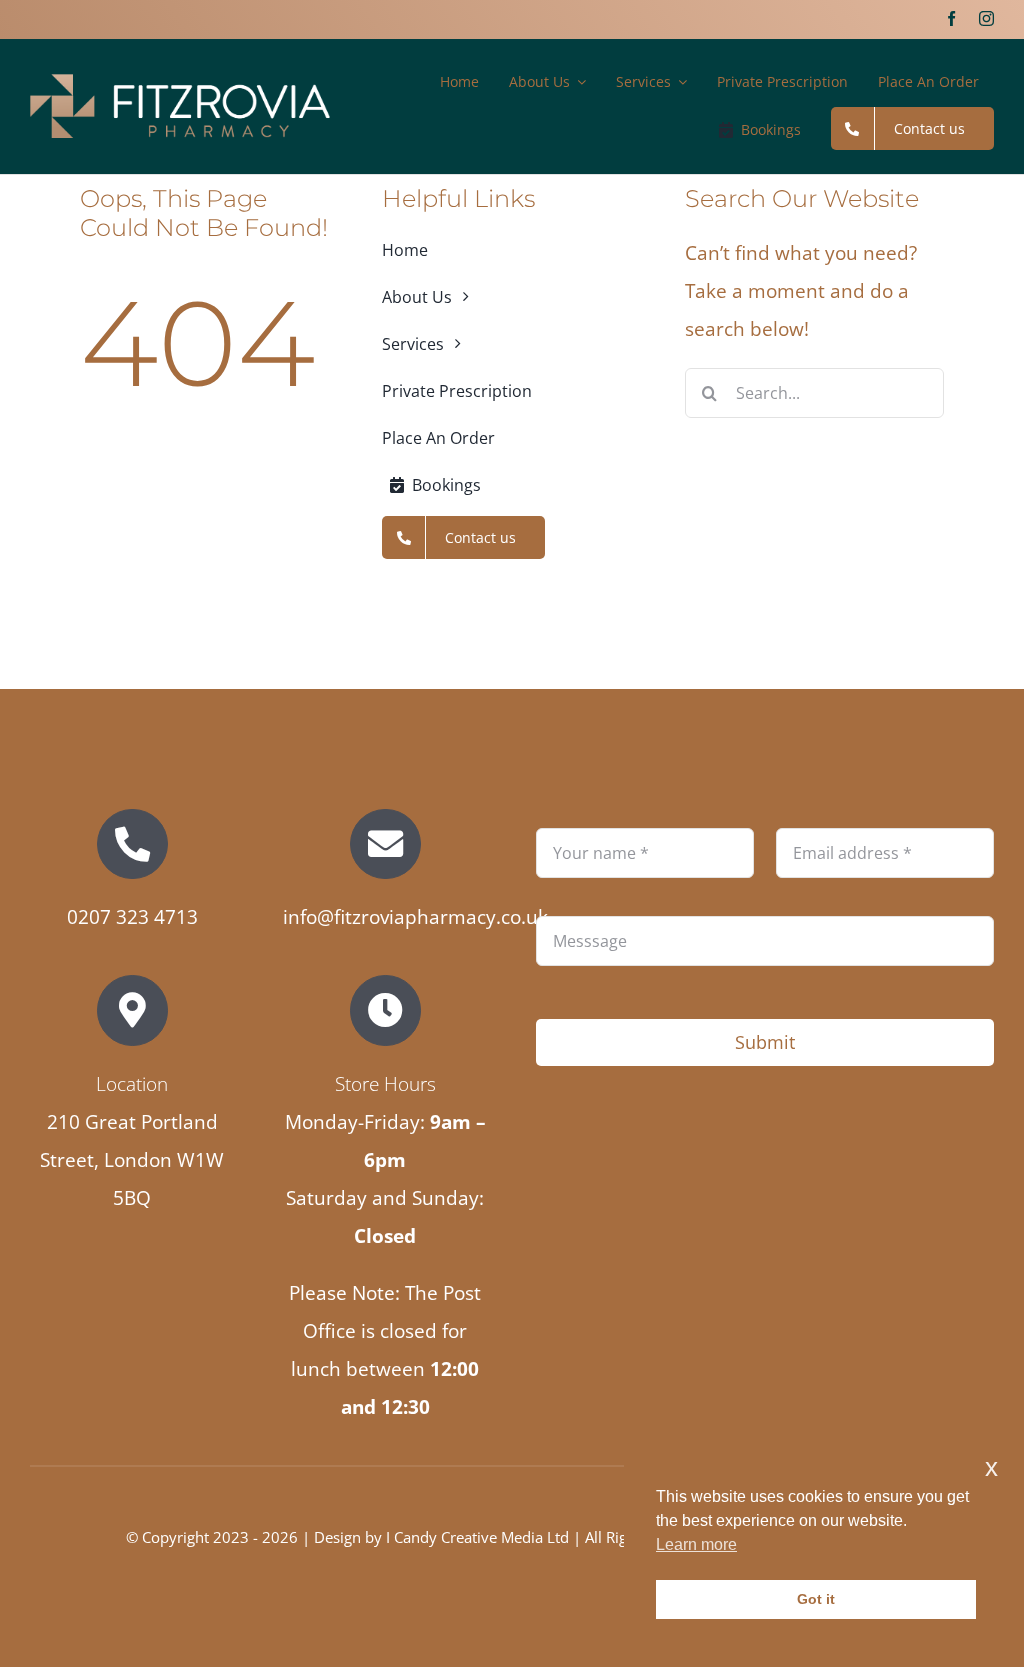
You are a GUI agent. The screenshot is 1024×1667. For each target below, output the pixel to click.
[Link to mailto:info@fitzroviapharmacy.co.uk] (385, 844)
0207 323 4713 (132, 917)
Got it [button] (816, 1599)
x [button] (991, 1467)
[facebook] (951, 18)
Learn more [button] (696, 1544)
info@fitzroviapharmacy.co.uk (415, 917)
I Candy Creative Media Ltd (477, 1537)
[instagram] (986, 18)
